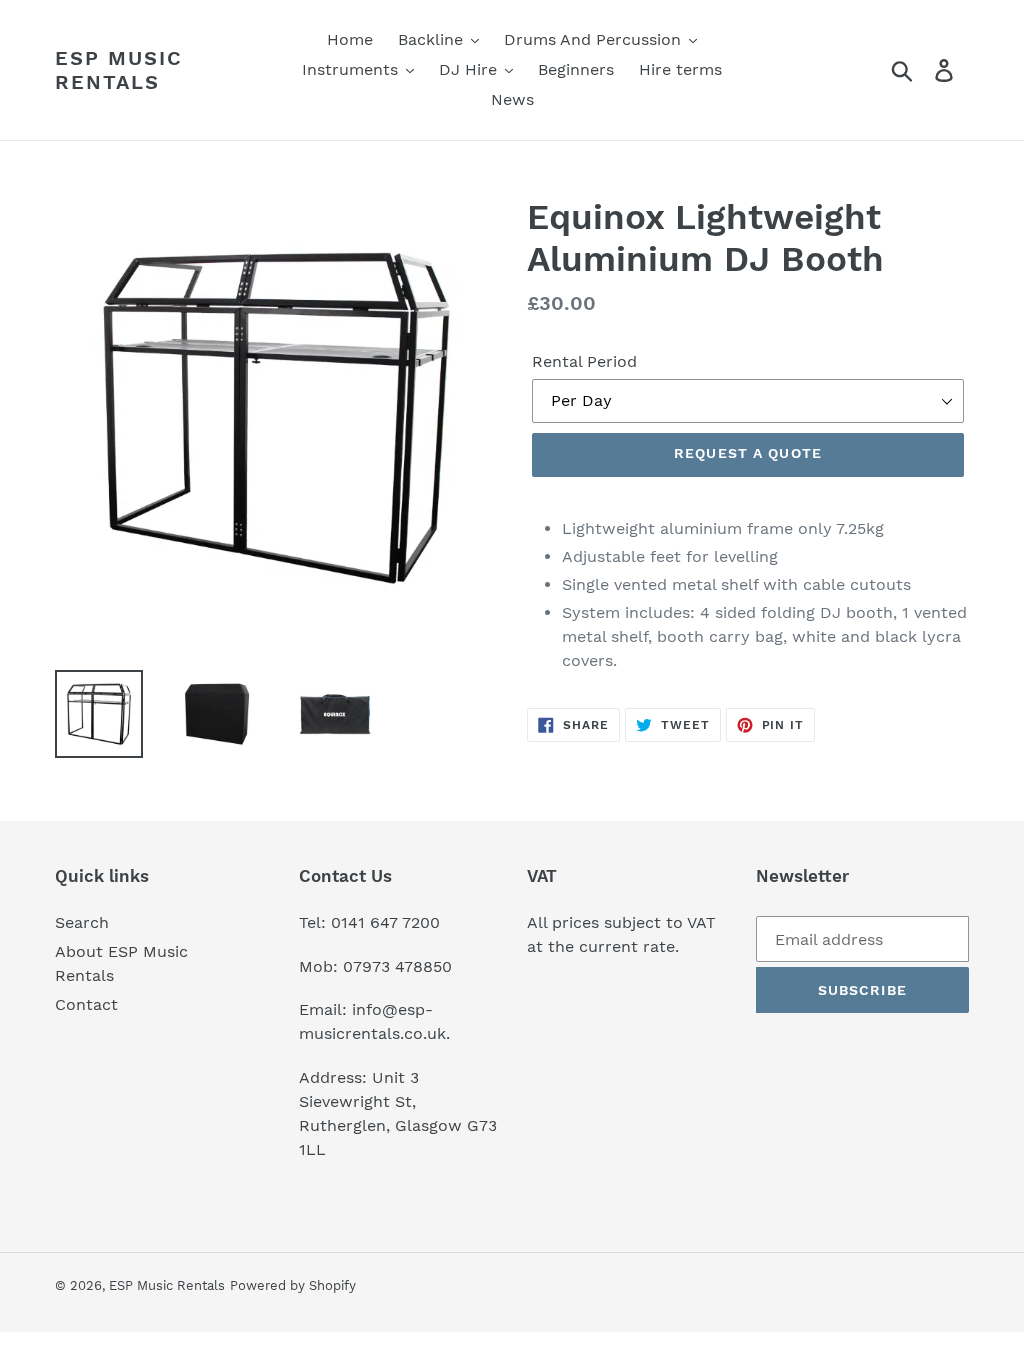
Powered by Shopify (293, 1285)
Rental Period (584, 361)
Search (82, 922)
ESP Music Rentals (119, 70)
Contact (86, 1004)
